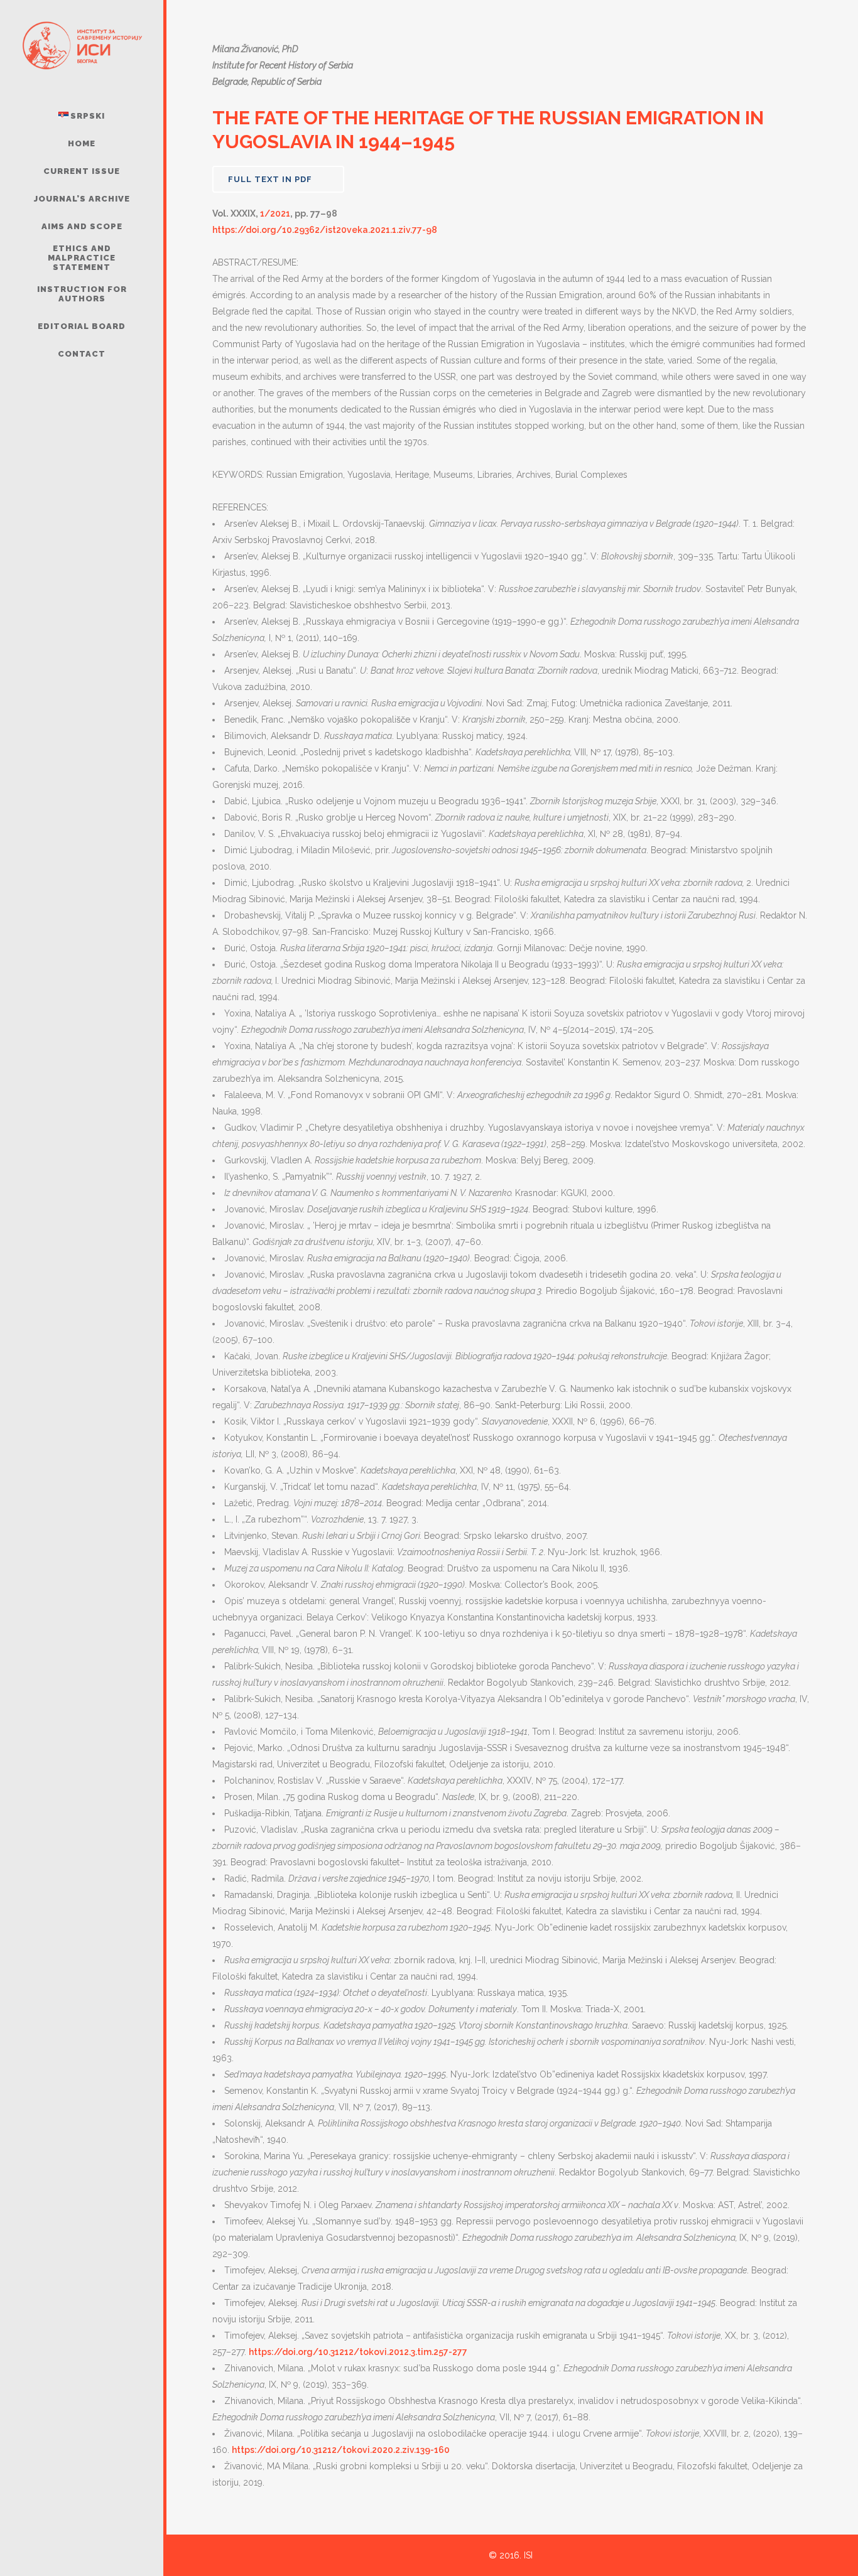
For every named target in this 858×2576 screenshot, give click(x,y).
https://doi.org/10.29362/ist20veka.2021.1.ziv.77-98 (325, 230)
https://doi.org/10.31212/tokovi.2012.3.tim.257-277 (358, 2352)
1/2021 (275, 213)
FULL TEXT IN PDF (270, 179)
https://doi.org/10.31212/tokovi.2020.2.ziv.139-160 (341, 2450)
